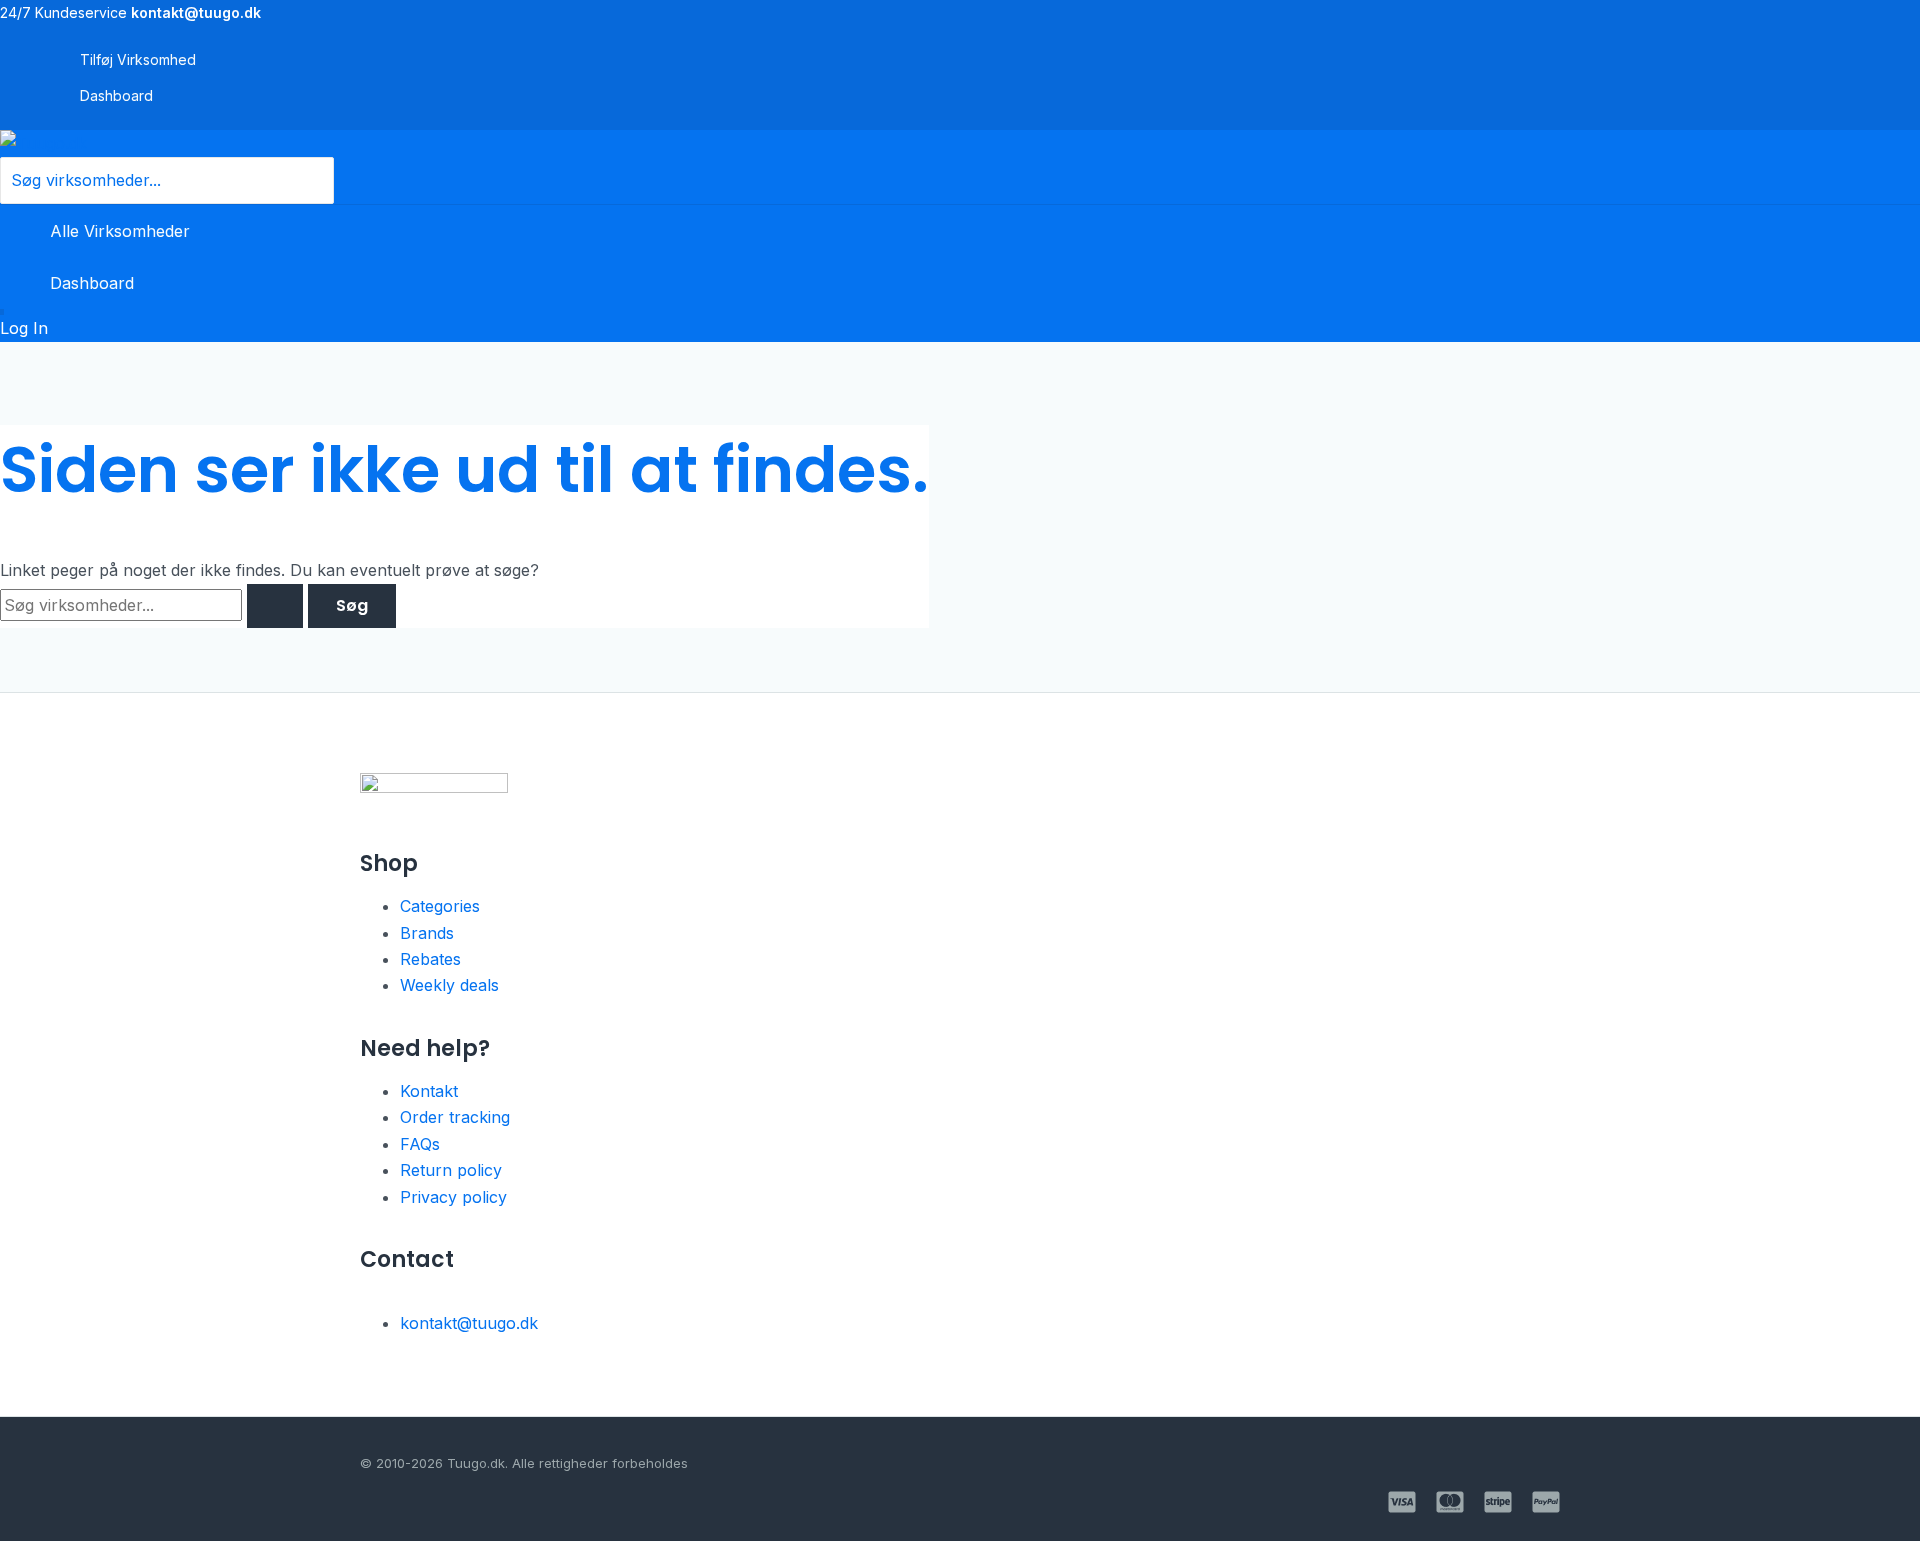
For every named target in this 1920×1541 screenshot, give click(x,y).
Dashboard (116, 95)
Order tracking (455, 1117)
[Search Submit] (275, 606)
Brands (427, 933)
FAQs (420, 1144)
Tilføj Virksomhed (138, 59)
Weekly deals (449, 985)
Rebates (430, 959)
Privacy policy (453, 1197)
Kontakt (429, 1091)
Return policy (451, 1170)
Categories (440, 906)
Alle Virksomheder (120, 231)
